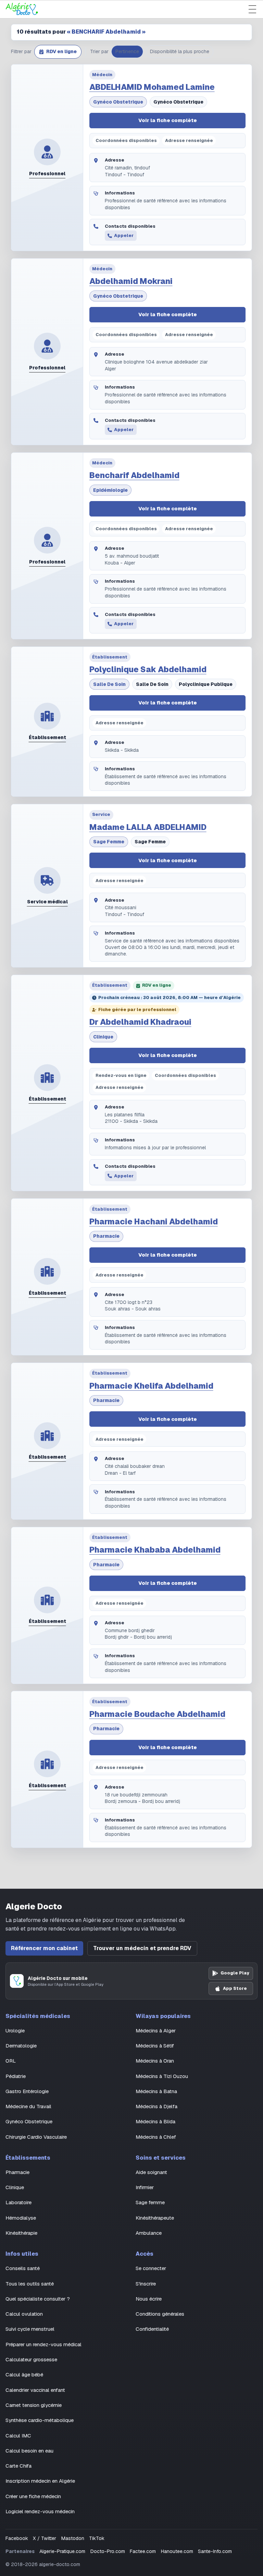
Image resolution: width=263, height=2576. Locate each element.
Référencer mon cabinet (44, 1948)
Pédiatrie (16, 2076)
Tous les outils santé (30, 2284)
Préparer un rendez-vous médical (43, 2344)
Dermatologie (21, 2046)
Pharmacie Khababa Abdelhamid (155, 1550)
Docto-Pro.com (108, 2551)
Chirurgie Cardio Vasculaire (36, 2137)
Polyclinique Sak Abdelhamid (148, 669)
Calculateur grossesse (31, 2359)
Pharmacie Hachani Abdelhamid (154, 1222)
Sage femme (109, 842)
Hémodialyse (21, 2218)
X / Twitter (45, 2538)
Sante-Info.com (215, 2551)
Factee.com (143, 2551)
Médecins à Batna (156, 2091)
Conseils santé (23, 2268)
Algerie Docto (34, 1906)
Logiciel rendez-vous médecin (40, 2511)
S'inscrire (146, 2284)
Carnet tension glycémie (34, 2405)
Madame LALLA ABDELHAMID (148, 827)
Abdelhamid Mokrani (131, 281)
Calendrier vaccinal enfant (35, 2390)
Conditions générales (160, 2314)
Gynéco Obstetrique (118, 102)
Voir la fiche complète (168, 120)
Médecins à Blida (155, 2121)
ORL (11, 2061)
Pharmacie (106, 1236)
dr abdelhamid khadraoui (140, 1022)
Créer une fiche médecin (33, 2496)
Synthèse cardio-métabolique (40, 2420)
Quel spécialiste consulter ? (38, 2299)
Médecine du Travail (28, 2106)
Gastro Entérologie (27, 2091)
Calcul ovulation (24, 2314)
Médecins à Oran (155, 2061)
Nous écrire (149, 2299)
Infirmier (145, 2187)
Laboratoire (18, 2202)
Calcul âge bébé (24, 2375)
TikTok (97, 2538)
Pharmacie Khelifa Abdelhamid (151, 1386)
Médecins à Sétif (155, 2046)
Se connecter (151, 2268)
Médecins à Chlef (156, 2137)
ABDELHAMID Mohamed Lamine (152, 87)
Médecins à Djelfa (156, 2106)
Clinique (103, 1037)
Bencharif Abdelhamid (134, 475)
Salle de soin (109, 684)
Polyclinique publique (206, 684)
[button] (58, 52)
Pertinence (127, 51)
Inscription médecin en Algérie (40, 2481)
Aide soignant (151, 2172)
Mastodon (73, 2538)
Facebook (17, 2538)
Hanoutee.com (177, 2551)
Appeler (124, 235)
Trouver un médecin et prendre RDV (142, 1948)
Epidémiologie (110, 490)
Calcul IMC (18, 2436)
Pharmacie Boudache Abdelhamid (157, 1714)
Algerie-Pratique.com (62, 2551)
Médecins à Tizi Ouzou (162, 2076)
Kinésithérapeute (155, 2218)
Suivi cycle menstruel (30, 2329)
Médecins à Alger (156, 2031)
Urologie (15, 2031)
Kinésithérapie (21, 2233)
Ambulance (149, 2233)
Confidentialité (152, 2329)
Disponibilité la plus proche (180, 51)
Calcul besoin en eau (29, 2451)
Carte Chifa (18, 2466)
